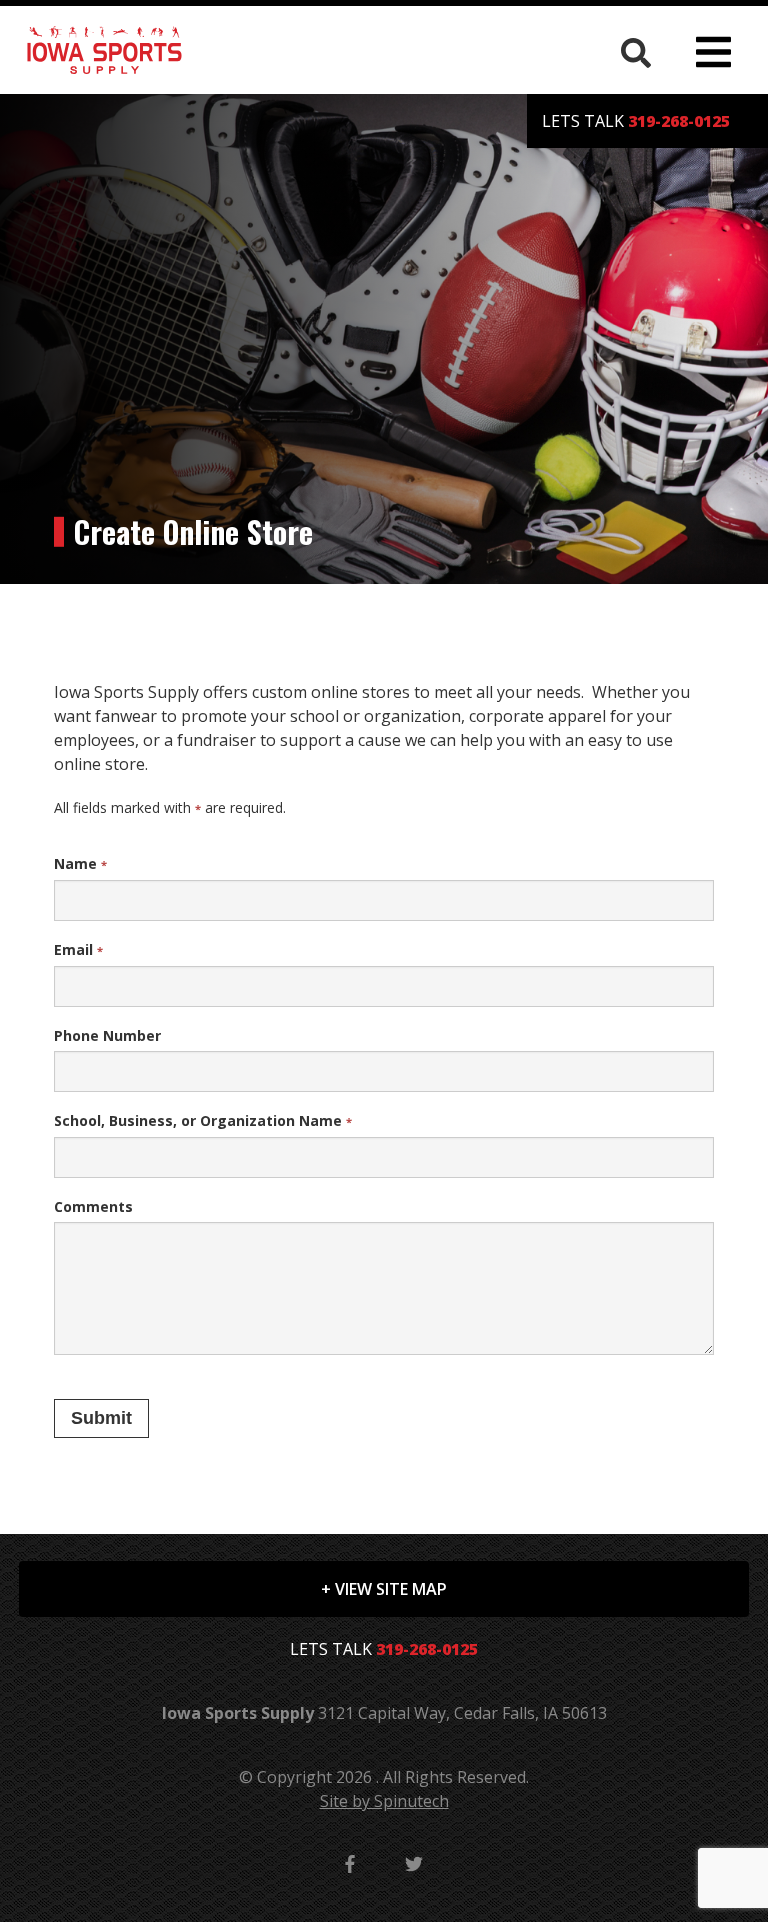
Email (78, 949)
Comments (93, 1206)
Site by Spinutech (384, 1801)
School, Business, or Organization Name (203, 1120)
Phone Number (107, 1035)
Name (80, 863)
